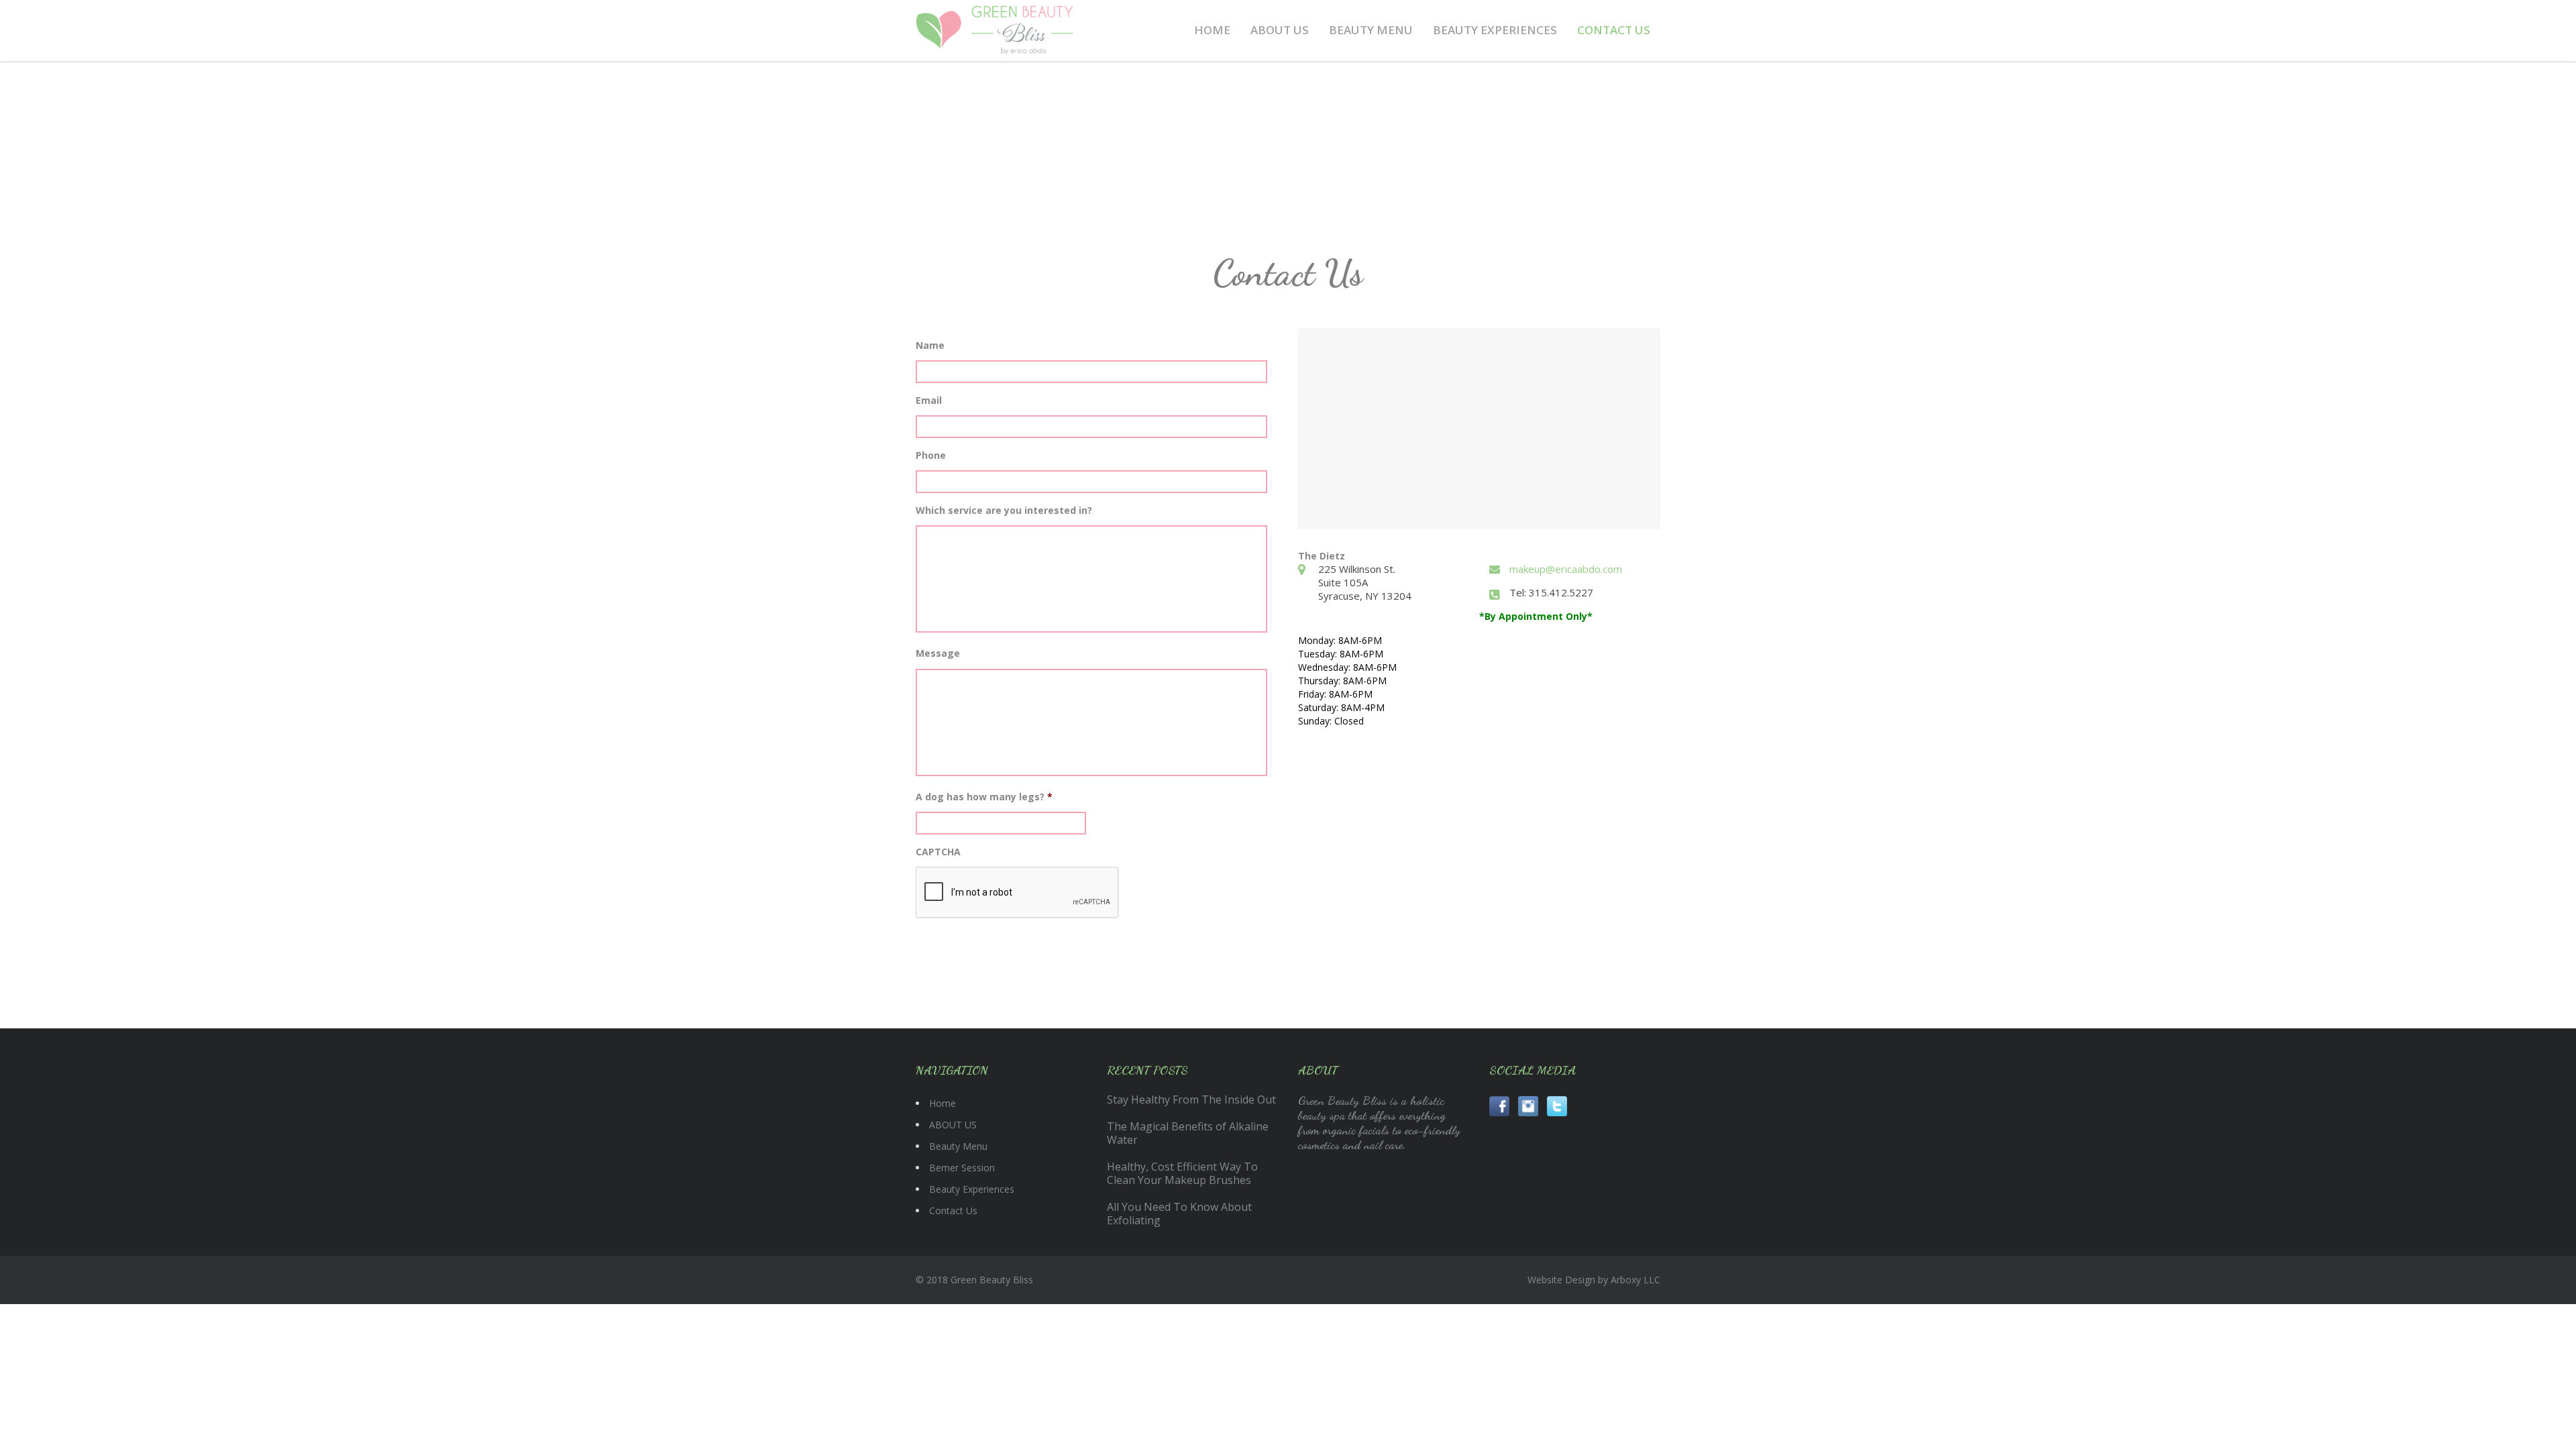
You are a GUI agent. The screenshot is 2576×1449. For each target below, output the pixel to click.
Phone (931, 455)
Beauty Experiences (1495, 30)
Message (938, 653)
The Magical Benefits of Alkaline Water (1188, 1133)
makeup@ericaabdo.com (1566, 569)
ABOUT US (1280, 30)
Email (929, 400)
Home (1212, 30)
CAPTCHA (938, 852)
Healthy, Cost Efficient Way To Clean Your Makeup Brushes (1182, 1173)
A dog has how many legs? (984, 797)
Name (930, 345)
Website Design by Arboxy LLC (1594, 1280)
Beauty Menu (1371, 30)
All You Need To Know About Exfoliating (1179, 1214)
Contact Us (1614, 30)
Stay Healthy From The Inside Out (1191, 1099)
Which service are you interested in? (1004, 511)
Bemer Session (962, 1168)
